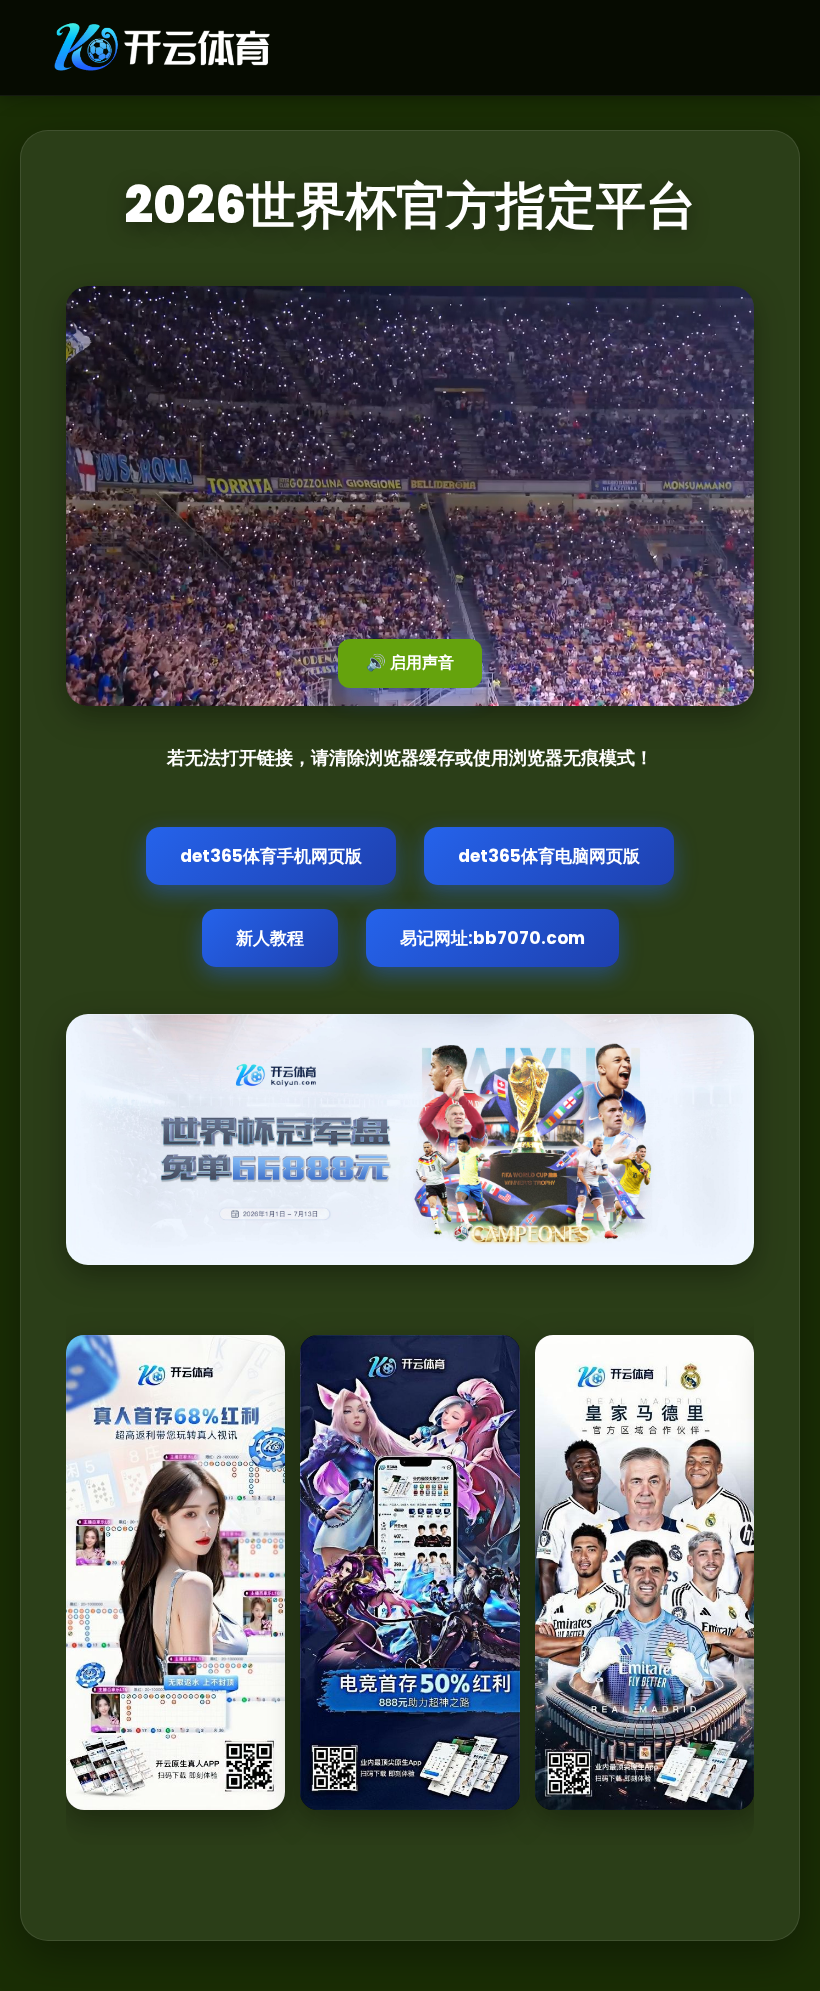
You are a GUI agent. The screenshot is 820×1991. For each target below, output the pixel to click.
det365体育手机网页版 (271, 856)
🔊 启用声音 (410, 662)
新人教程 (270, 938)
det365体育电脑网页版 (549, 856)
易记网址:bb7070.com (492, 938)
